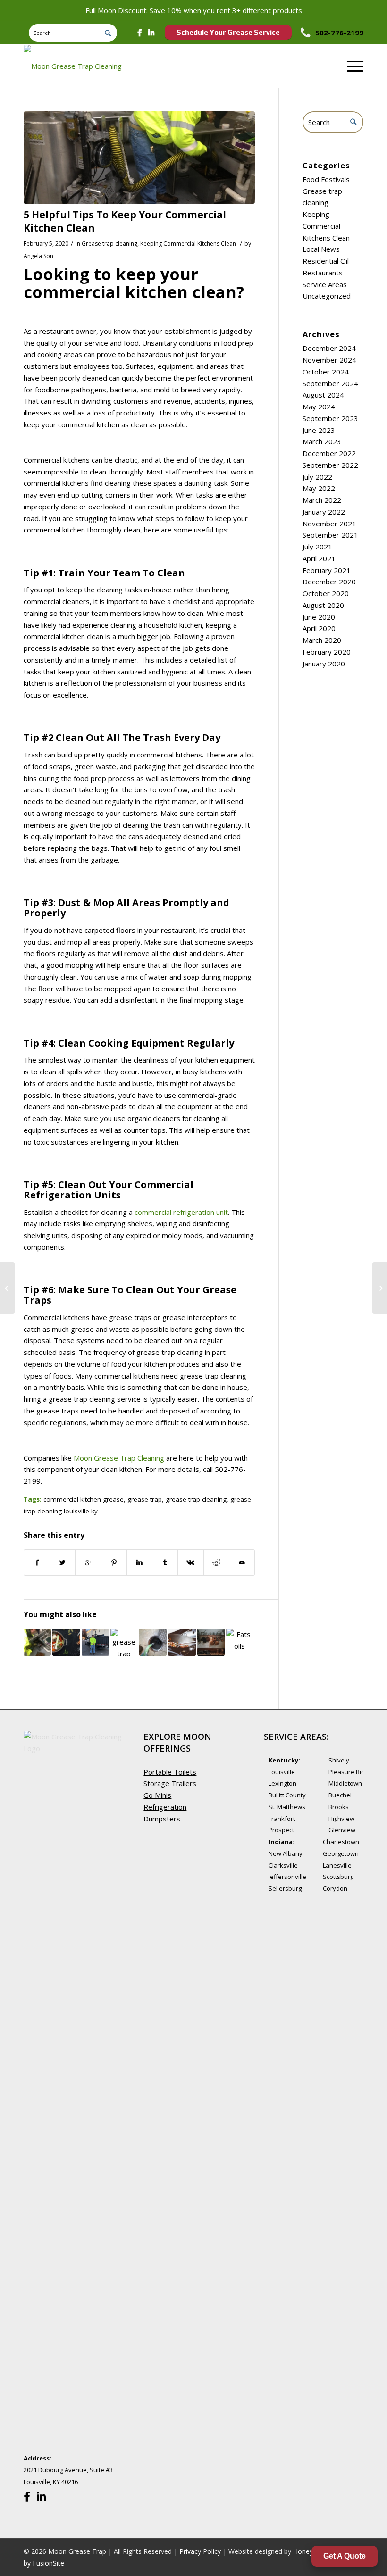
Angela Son (38, 256)
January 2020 (324, 664)
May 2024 (319, 407)
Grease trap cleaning (109, 244)
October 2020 (326, 593)
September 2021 (330, 535)
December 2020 (329, 582)
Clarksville (283, 1865)
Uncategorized (327, 296)
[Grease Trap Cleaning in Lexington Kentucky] (124, 1642)
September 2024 (330, 383)
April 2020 (319, 628)
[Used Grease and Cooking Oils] (182, 1642)
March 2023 (322, 441)
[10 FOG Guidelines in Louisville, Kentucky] (240, 1642)
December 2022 (329, 453)
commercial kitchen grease (84, 1499)
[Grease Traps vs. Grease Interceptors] (153, 1642)
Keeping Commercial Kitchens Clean (188, 244)
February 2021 (327, 570)
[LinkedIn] (151, 33)
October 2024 (326, 372)
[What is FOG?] (211, 1642)
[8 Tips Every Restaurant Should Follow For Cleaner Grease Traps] (66, 1642)
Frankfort (282, 1819)
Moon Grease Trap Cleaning (119, 1458)
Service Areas (325, 284)
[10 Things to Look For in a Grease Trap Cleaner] (37, 1642)
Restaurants (323, 273)
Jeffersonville (287, 1877)
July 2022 (317, 477)
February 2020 (327, 652)
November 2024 (329, 360)
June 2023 (319, 430)
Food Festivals (326, 179)
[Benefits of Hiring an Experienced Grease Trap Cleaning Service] (95, 1642)
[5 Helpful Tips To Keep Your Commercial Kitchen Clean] (139, 158)
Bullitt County (287, 1795)
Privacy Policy (200, 2551)
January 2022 (324, 512)
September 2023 (330, 418)
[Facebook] (139, 33)
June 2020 (319, 617)
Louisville (282, 1772)
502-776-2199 (339, 33)
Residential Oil (326, 261)
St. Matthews (287, 1807)
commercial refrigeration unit (181, 1212)
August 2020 (323, 605)
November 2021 (329, 524)
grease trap (145, 1499)
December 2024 (329, 348)
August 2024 (323, 395)
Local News (321, 249)
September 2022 (330, 465)
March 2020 (322, 640)
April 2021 (319, 558)
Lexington (282, 1783)
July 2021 (317, 547)
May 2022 (319, 488)
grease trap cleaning (196, 1499)
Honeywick (310, 2551)
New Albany (286, 1853)
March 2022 (322, 500)
